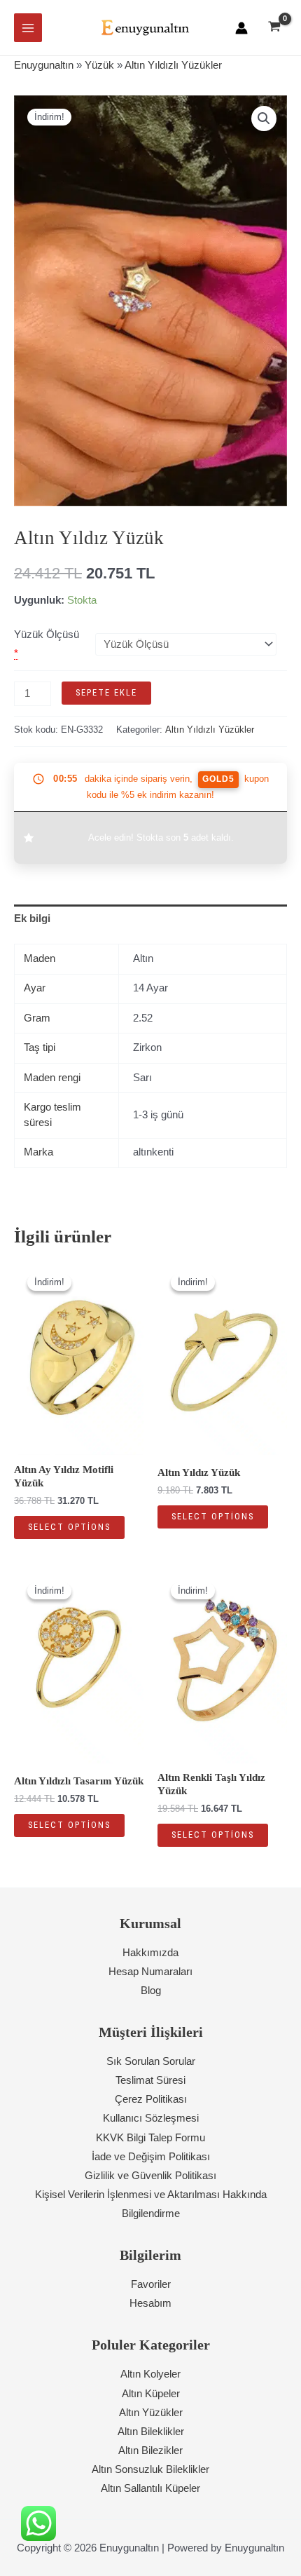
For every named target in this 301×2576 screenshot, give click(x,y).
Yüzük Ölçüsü (47, 635)
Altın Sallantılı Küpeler (150, 2488)
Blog (151, 1991)
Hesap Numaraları (150, 1972)
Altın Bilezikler (150, 2450)
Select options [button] (69, 1527)
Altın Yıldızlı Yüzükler (173, 65)
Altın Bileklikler (151, 2432)
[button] (264, 118)
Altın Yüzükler (151, 2413)
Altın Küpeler (151, 2394)
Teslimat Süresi (150, 2080)
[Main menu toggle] (28, 27)
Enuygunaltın (44, 65)
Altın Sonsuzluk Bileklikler (150, 2469)
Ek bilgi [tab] (32, 918)
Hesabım (150, 2303)
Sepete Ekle (106, 692)
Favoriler (151, 2284)
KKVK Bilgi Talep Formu (150, 2138)
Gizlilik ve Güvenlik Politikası (150, 2176)
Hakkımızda (150, 1953)
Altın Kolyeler (150, 2374)
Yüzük (99, 65)
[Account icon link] (241, 28)
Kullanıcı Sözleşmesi (151, 2118)
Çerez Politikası (151, 2099)
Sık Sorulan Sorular (151, 2061)
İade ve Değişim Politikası (151, 2157)
